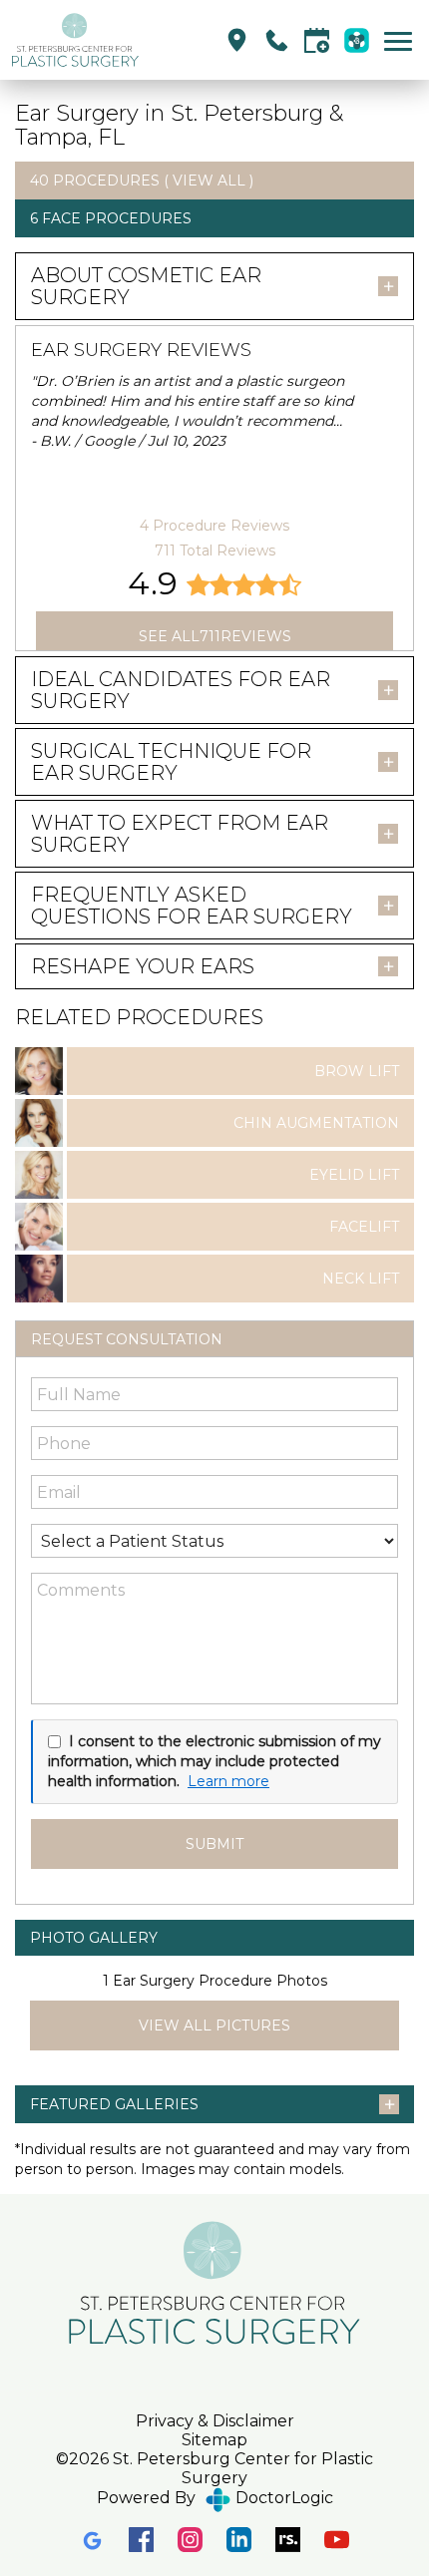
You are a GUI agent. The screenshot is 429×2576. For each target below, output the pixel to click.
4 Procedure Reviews (214, 526)
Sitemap (214, 2440)
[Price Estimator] (357, 40)
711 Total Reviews (215, 551)
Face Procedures (117, 218)
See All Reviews (215, 636)
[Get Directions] (237, 40)
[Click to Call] (277, 40)
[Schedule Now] (317, 40)
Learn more (228, 1781)
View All (209, 181)
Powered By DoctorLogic (215, 2498)
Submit (214, 1844)
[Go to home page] (112, 40)
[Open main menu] (402, 40)
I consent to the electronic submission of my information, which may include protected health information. (214, 1761)
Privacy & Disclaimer (215, 2421)
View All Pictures (214, 2025)
